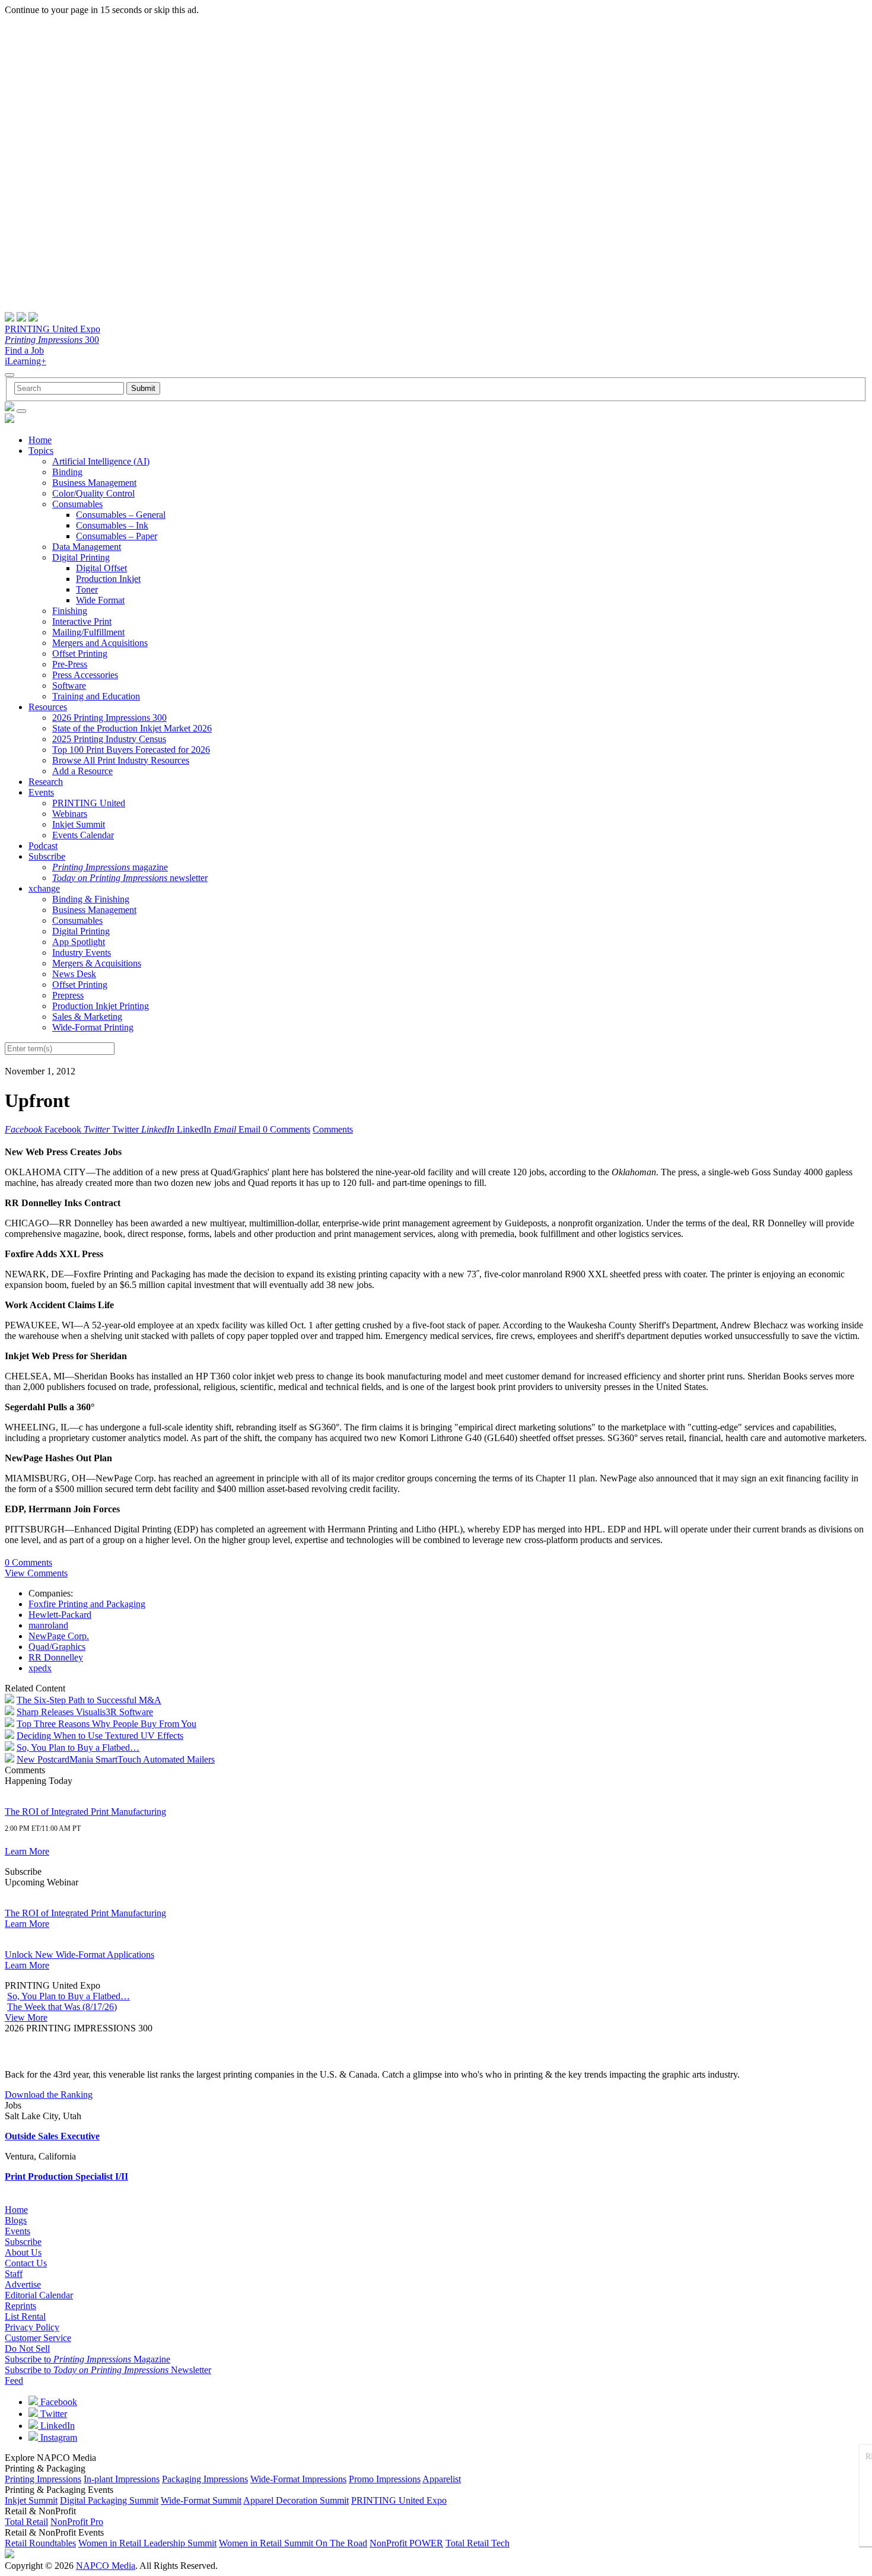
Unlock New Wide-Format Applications (79, 1955)
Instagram (58, 2437)
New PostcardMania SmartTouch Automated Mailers (116, 1759)
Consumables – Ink (112, 525)
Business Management (94, 483)
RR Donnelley (56, 1657)
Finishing (70, 611)
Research (46, 782)
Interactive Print (82, 621)
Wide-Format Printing (93, 1027)
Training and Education (96, 696)
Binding (67, 472)
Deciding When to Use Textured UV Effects (100, 1736)
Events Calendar (83, 835)
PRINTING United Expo (52, 329)
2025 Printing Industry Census (109, 739)
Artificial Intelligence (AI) (101, 461)
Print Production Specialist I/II (66, 2176)
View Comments (36, 1573)
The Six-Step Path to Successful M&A (89, 1700)
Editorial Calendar (39, 2295)
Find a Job (24, 350)
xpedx (40, 1668)
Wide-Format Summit (201, 2500)
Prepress (68, 995)
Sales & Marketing (87, 1017)
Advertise (23, 2284)
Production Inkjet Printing (101, 1006)
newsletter (130, 878)
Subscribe (47, 856)
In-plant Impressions (122, 2479)
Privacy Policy (32, 2327)
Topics (41, 451)
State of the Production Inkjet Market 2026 (132, 728)
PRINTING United (89, 803)
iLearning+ (26, 361)
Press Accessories (85, 675)
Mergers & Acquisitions (97, 963)
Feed (14, 2381)
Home (40, 440)
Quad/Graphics (57, 1647)
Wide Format (100, 600)
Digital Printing (81, 557)
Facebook (58, 2402)
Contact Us (26, 2263)
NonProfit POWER (406, 2543)
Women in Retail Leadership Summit (147, 2543)
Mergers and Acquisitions (100, 643)
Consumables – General (121, 515)
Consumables (77, 504)
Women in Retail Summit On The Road (293, 2543)
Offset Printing (80, 653)
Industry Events (82, 953)
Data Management (87, 547)
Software (69, 686)
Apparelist (442, 2479)
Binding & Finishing (91, 899)
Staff (14, 2274)
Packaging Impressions (205, 2479)
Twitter (52, 2414)
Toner (87, 589)
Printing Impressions (43, 2479)
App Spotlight (79, 942)
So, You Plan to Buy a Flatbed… (78, 1747)
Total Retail (26, 2522)
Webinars (70, 814)
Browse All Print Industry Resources (121, 760)
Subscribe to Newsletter (108, 2370)
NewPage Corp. (59, 1636)
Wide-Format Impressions (298, 2479)
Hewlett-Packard (60, 1615)
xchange (44, 888)
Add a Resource (82, 771)
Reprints (20, 2306)
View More (26, 2017)
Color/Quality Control (93, 493)
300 (52, 340)
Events (41, 792)
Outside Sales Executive (52, 2136)
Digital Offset (101, 568)
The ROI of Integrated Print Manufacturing (85, 1812)
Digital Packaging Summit (109, 2500)
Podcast (43, 846)
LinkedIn (56, 2426)
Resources (48, 707)
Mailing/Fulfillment (88, 632)
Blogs (16, 2220)
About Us (23, 2252)
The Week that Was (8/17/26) (62, 2007)
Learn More (27, 1851)
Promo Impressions (385, 2479)
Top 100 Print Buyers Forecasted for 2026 (131, 750)
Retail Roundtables (40, 2543)
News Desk (74, 974)
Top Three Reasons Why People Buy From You (106, 1724)
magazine (110, 867)
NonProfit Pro (77, 2522)
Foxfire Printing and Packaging (87, 1604)
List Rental (25, 2316)
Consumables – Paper (117, 536)
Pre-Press (70, 664)
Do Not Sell (27, 2348)
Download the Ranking (49, 2095)
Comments (333, 1129)
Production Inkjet (108, 579)
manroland (48, 1625)
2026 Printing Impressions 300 (109, 718)
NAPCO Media (106, 2566)
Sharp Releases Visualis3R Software (85, 1712)
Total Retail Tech (478, 2543)
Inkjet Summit (79, 824)
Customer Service (38, 2338)
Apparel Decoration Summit (296, 2500)
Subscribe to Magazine (87, 2359)
